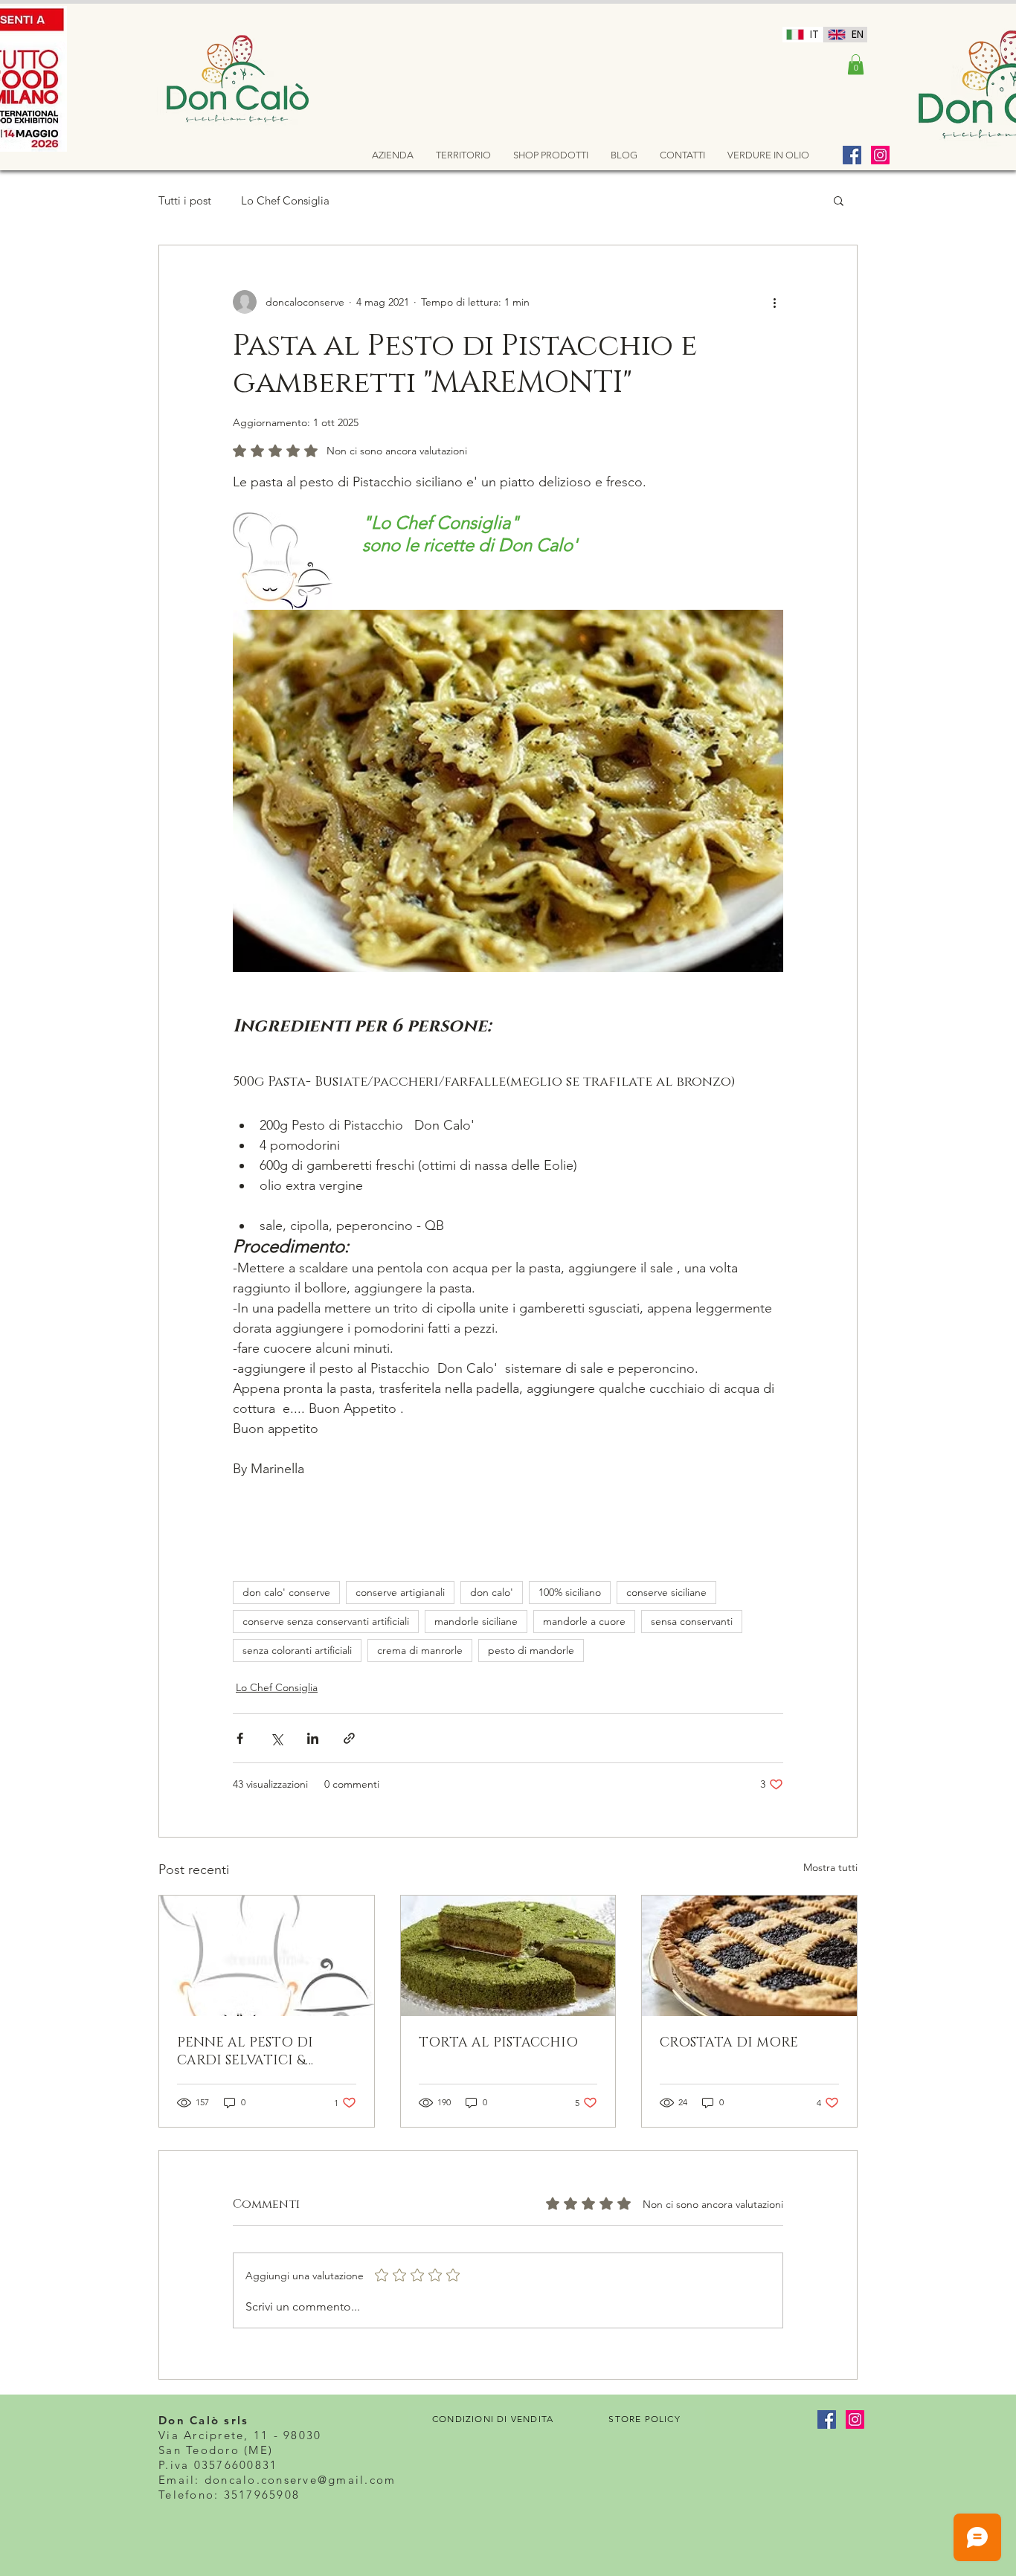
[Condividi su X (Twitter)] (276, 1738)
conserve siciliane (666, 1592)
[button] (856, 64)
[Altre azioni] (774, 302)
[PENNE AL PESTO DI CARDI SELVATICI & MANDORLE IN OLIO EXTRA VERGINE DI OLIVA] (267, 1956)
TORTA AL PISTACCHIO (498, 2043)
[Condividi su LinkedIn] (313, 1738)
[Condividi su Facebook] (240, 1738)
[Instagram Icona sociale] (880, 155)
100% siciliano (570, 1592)
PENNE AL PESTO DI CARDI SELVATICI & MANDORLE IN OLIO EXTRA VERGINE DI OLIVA (266, 2052)
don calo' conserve (286, 1592)
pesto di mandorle (531, 1650)
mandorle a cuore (584, 1621)
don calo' (492, 1592)
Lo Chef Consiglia (285, 200)
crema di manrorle (420, 1650)
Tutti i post (185, 200)
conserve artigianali (400, 1592)
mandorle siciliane (476, 1621)
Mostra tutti (830, 1867)
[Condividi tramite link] (349, 1738)
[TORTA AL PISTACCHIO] (508, 1956)
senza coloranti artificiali (297, 1650)
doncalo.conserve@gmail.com (300, 2480)
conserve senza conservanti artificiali (326, 1621)
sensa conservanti (692, 1621)
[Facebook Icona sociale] (852, 155)
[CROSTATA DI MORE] (749, 1956)
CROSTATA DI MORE (729, 2043)
